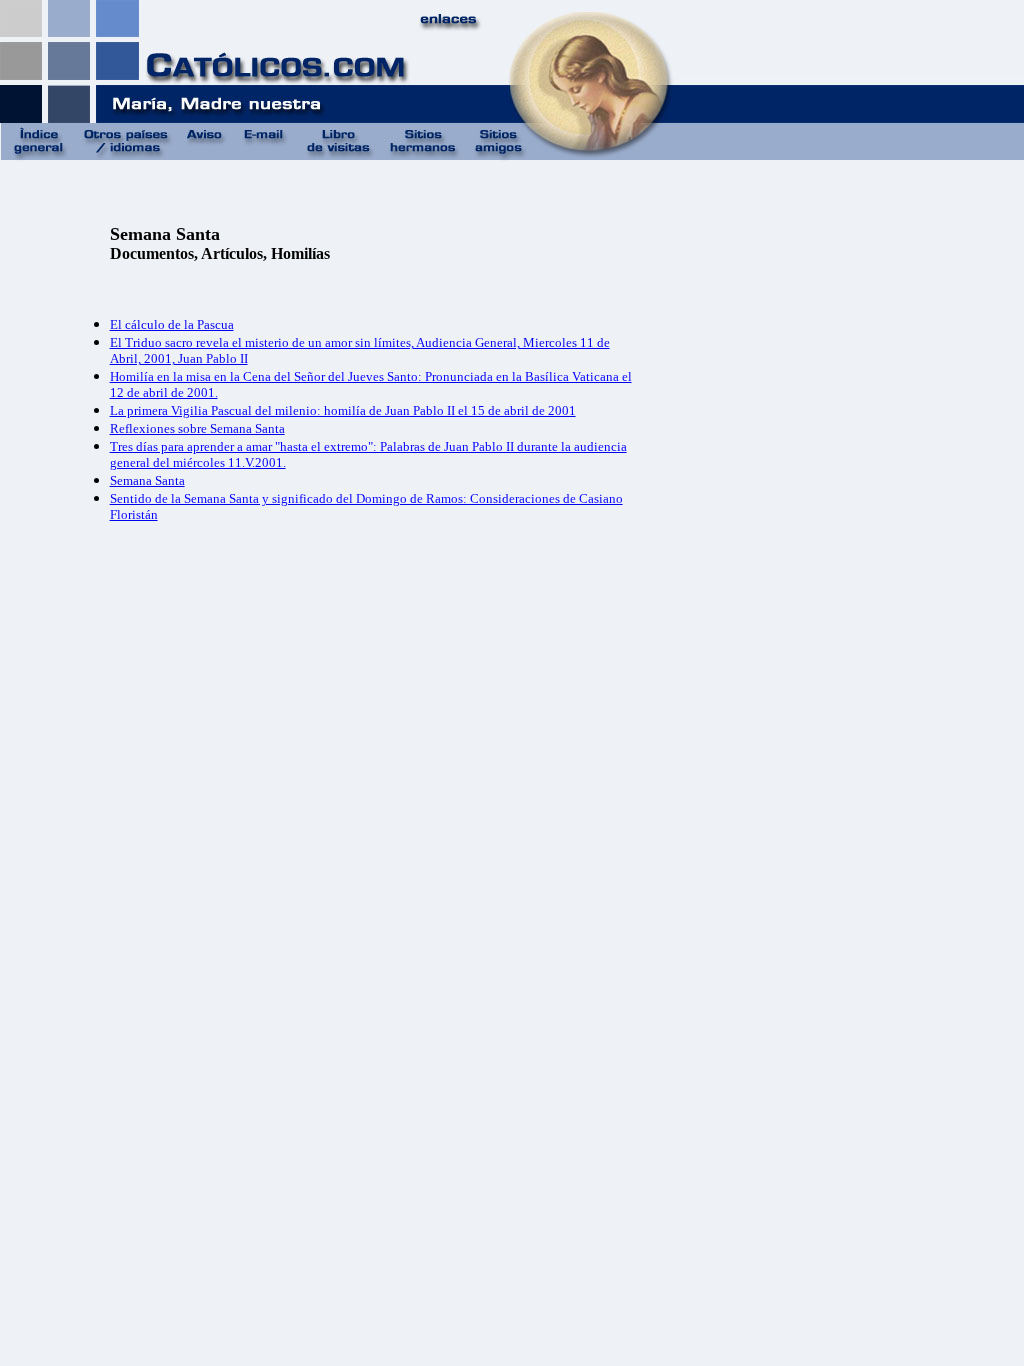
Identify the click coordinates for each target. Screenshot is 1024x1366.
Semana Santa (147, 480)
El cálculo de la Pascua (172, 324)
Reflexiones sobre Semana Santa (197, 428)
